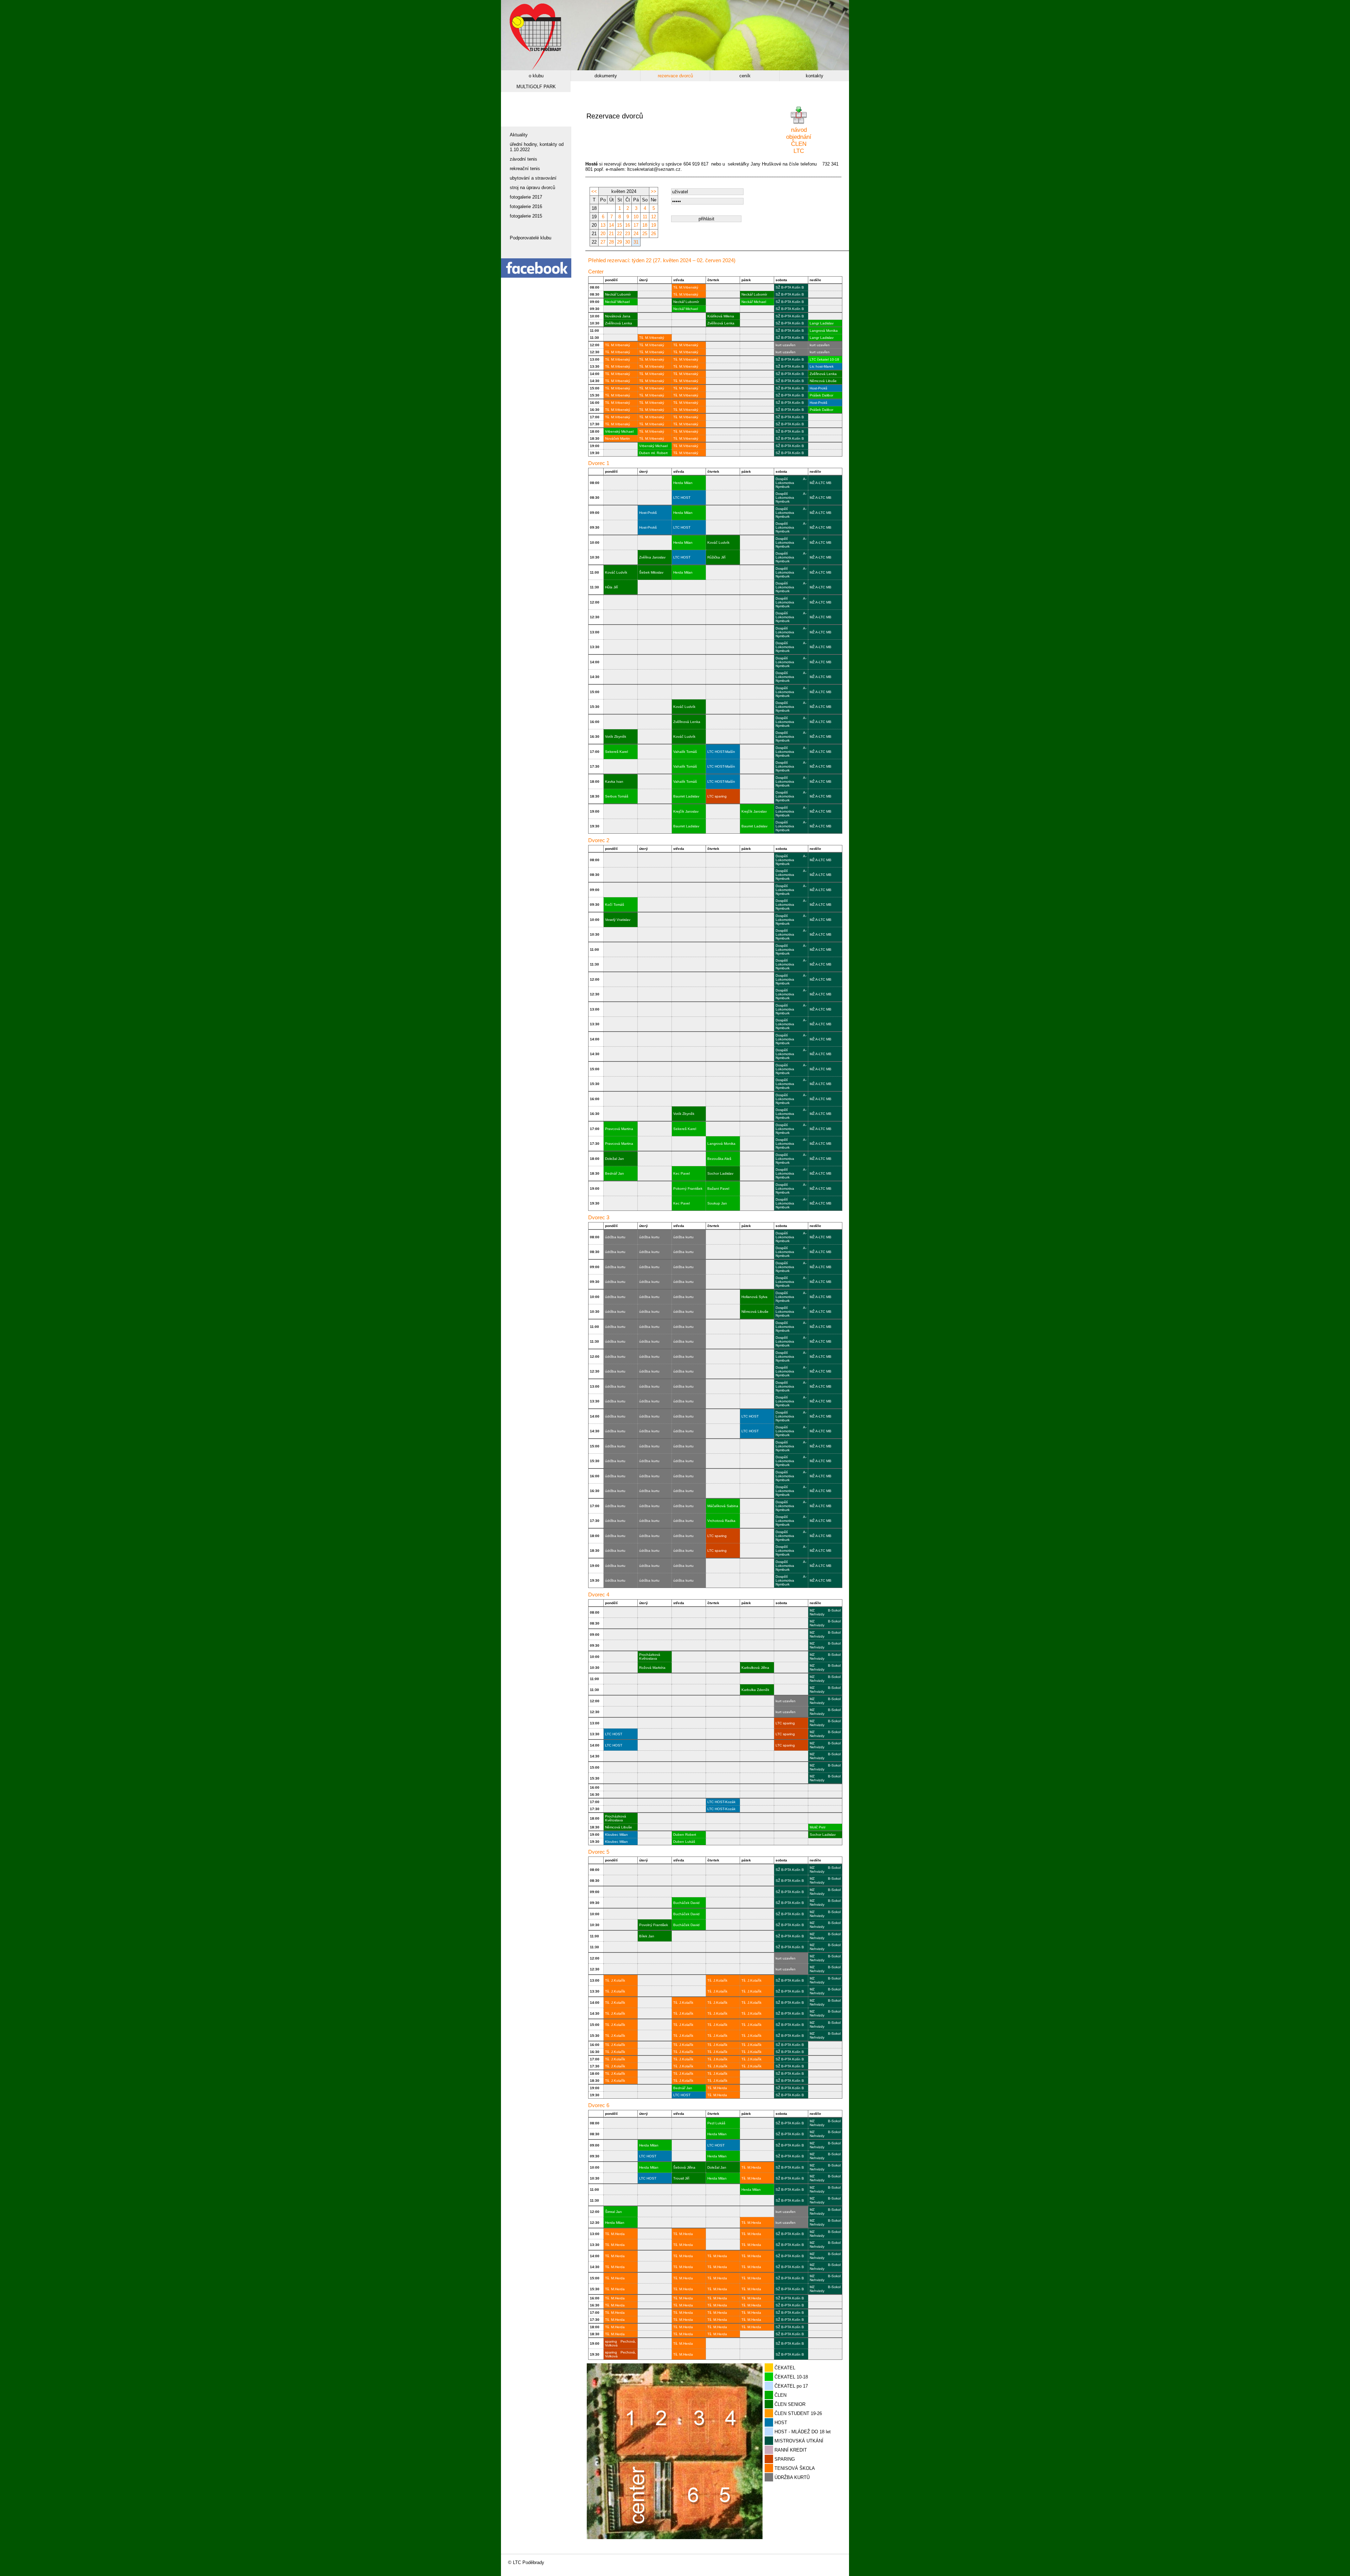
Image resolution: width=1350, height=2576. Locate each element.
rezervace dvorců (675, 76)
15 (619, 225)
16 (628, 225)
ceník (745, 76)
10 (636, 217)
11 (645, 217)
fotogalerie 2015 (526, 216)
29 (619, 242)
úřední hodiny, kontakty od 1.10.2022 (537, 147)
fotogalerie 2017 (526, 197)
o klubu (536, 76)
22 (619, 234)
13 (603, 225)
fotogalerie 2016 (526, 206)
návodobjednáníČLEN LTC (799, 140)
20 (603, 234)
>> (654, 191)
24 (636, 234)
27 (603, 242)
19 (654, 225)
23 (628, 234)
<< (594, 191)
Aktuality (519, 135)
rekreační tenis (525, 169)
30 (628, 242)
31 (636, 242)
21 (611, 234)
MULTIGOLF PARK (536, 87)
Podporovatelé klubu (531, 238)
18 (645, 225)
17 (636, 225)
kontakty (815, 76)
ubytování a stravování (533, 178)
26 (654, 234)
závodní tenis (523, 159)
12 (654, 217)
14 (611, 225)
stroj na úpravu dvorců (532, 188)
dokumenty (606, 76)
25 (645, 234)
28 (611, 242)
